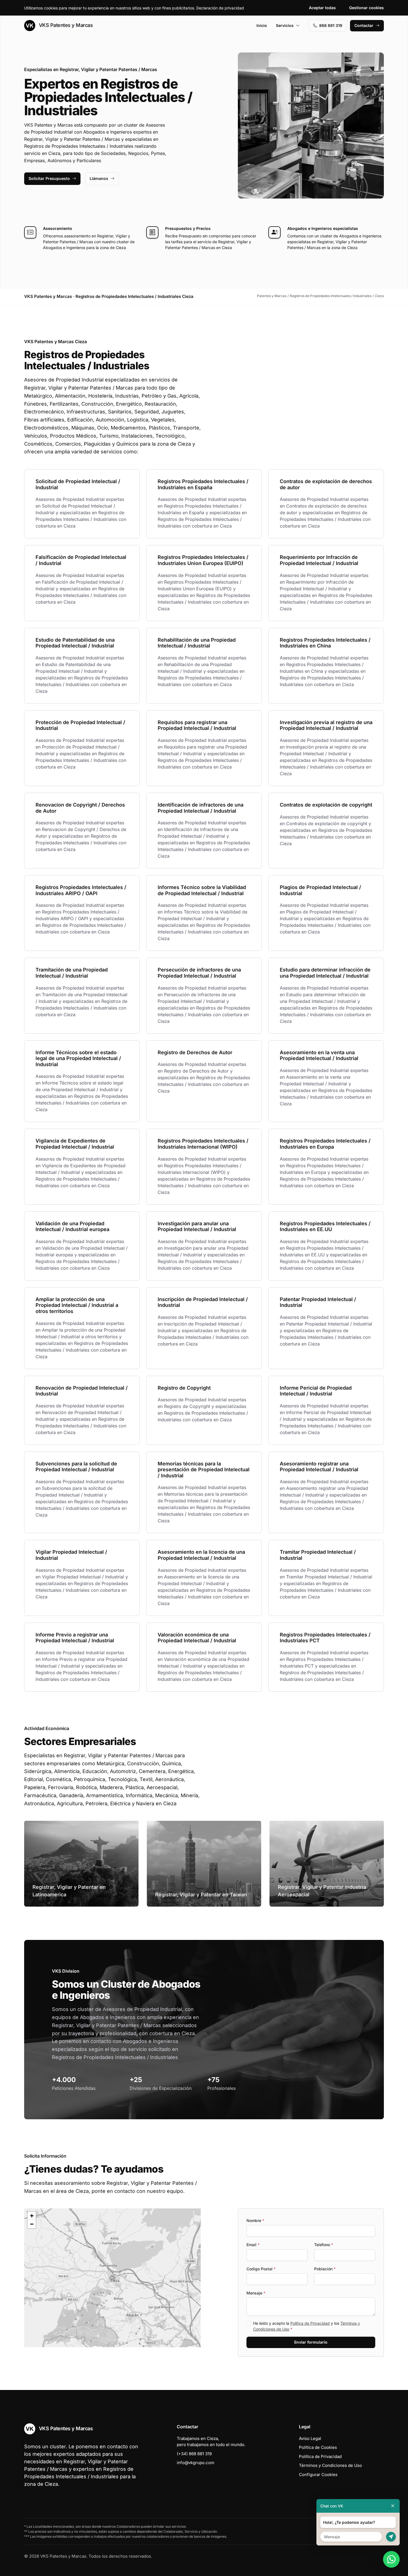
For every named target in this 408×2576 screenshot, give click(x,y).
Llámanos (99, 178)
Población (325, 2269)
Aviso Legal (310, 2438)
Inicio (262, 25)
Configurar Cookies (318, 2475)
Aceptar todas (322, 8)
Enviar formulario (311, 2342)
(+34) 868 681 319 (194, 2454)
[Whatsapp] (391, 2559)
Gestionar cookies (367, 8)
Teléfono (324, 2245)
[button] (112, 2278)
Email (253, 2245)
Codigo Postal (261, 2269)
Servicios (285, 25)
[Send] (391, 2537)
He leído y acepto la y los (307, 2326)
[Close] (393, 2506)
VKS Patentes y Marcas (65, 25)
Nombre (255, 2220)
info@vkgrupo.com (196, 2463)
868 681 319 (331, 25)
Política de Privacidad (310, 2323)
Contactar (364, 25)
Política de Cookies (318, 2447)
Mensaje (256, 2293)
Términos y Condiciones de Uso (330, 2465)
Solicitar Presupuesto (49, 178)
